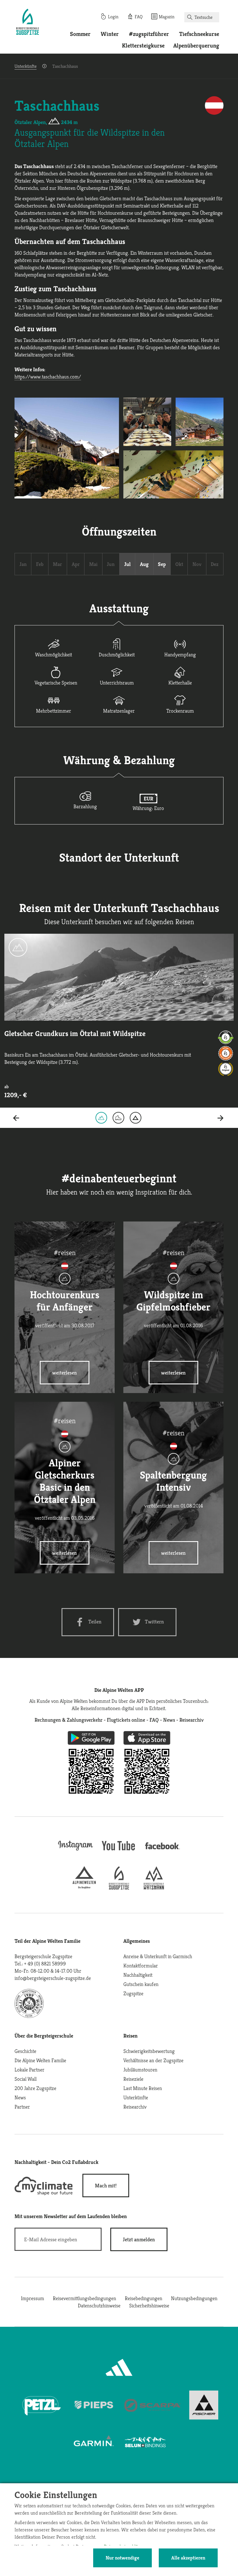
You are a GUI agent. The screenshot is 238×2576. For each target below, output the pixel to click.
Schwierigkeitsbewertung (149, 2051)
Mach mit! (106, 2185)
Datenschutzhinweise (99, 2305)
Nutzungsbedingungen (194, 2298)
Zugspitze (133, 1993)
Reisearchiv (135, 2107)
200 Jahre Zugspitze (35, 2088)
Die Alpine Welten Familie (40, 2060)
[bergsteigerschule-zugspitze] (119, 1888)
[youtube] (119, 1851)
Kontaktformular (141, 1966)
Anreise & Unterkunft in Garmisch (158, 1956)
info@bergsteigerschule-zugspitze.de (53, 1978)
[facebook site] (163, 1850)
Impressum (33, 2298)
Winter (110, 34)
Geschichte (25, 2051)
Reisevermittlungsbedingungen (84, 2298)
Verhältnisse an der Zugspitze (153, 2060)
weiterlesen (65, 1373)
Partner (22, 2107)
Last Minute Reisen (143, 2088)
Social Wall (26, 2079)
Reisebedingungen (144, 2298)
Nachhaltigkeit (138, 1975)
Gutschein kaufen (141, 1984)
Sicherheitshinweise (149, 2305)
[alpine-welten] (84, 1888)
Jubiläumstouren (140, 2070)
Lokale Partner (29, 2070)
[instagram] (75, 1851)
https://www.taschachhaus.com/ (48, 377)
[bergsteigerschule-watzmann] (154, 1888)
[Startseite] (28, 23)
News (20, 2097)
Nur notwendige (122, 2558)
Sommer (80, 34)
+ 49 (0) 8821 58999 (45, 1964)
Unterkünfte (26, 66)
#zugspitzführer (149, 34)
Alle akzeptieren (188, 2558)
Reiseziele (133, 2079)
